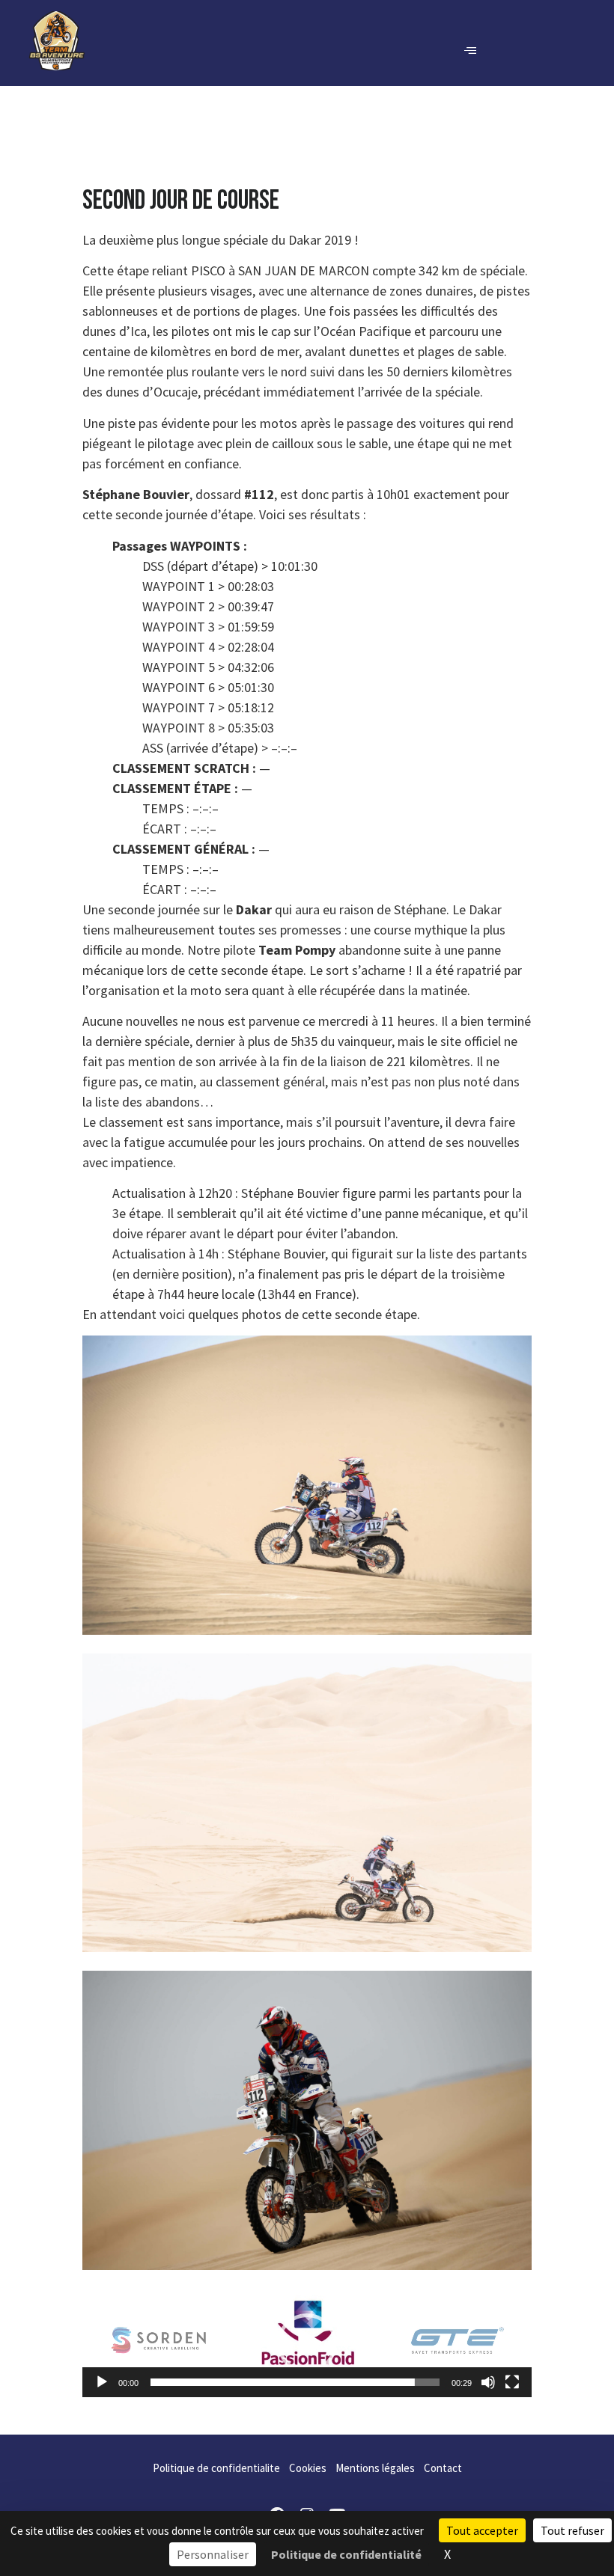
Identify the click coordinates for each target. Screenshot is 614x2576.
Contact (443, 2468)
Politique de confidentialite (216, 2468)
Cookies (308, 2468)
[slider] (295, 2382)
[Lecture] (102, 2382)
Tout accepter (482, 2530)
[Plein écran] (512, 2382)
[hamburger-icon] (470, 51)
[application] (307, 2343)
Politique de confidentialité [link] (346, 2554)
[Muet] (488, 2382)
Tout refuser (572, 2530)
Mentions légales (375, 2468)
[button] (307, 2343)
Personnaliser (213, 2554)
